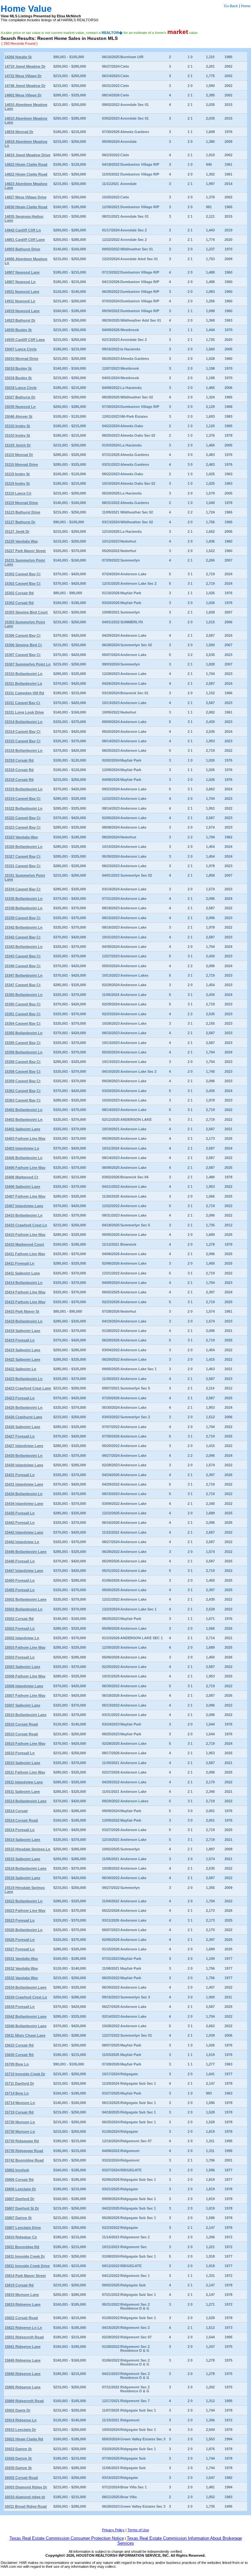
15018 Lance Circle (21, 388)
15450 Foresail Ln (20, 1580)
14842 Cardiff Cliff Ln (23, 230)
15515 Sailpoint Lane (22, 1859)
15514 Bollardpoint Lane (25, 1801)
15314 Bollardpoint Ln (24, 722)
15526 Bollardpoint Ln (24, 1930)
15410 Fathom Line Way (25, 1235)
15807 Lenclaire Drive (23, 2228)
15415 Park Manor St (22, 1311)
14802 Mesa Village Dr (23, 95)
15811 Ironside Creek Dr (25, 2256)
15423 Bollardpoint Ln (24, 1379)
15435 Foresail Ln (20, 1513)
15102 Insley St (17, 426)
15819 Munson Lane (22, 2295)
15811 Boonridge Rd (22, 2247)
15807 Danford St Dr (22, 2208)
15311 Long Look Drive (24, 712)
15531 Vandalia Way (21, 1959)
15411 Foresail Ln (19, 1263)
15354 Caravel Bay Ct (23, 1023)
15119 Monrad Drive (21, 503)
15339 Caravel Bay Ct (23, 918)
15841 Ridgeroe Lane (23, 2347)
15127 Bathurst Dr (20, 522)
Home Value (26, 9)
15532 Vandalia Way (21, 1968)
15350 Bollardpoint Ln (24, 995)
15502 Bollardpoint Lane (25, 1599)
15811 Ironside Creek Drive (27, 2266)
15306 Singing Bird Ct (23, 645)
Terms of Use (138, 2530)
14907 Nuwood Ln (20, 282)
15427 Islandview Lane (24, 1446)
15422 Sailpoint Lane (22, 1359)
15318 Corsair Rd (19, 760)
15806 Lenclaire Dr (20, 2189)
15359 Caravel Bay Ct (23, 1081)
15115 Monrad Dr (19, 455)
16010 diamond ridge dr (25, 2497)
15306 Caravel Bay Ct (23, 635)
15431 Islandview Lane (24, 1484)
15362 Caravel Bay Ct (23, 1091)
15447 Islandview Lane (24, 1571)
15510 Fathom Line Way (25, 1743)
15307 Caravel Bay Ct (23, 655)
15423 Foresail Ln (20, 1398)
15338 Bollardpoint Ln (24, 908)
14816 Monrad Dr (19, 132)
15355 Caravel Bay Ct (23, 1043)
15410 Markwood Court (24, 1244)
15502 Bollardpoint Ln (24, 1609)
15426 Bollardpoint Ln (24, 1407)
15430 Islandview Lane (24, 1465)
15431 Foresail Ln (20, 1475)
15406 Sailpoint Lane (22, 1187)
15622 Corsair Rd (19, 2045)
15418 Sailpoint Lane (22, 1331)
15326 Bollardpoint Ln (24, 847)
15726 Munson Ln (20, 2122)
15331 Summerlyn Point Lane (25, 877)
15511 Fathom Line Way (25, 1772)
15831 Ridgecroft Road (24, 2337)
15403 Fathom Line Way (25, 1138)
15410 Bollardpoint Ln (24, 1215)
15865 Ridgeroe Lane (23, 2387)
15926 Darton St (18, 2458)
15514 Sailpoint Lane (22, 1840)
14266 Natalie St (18, 57)
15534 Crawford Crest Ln (26, 1997)
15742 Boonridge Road (24, 2160)
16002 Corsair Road (21, 2478)
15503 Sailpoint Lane (22, 1667)
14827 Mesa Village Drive (25, 197)
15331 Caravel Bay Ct (23, 866)
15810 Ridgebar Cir (21, 2237)
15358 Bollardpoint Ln (24, 1052)
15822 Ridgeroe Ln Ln (23, 2328)
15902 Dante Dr (17, 2410)
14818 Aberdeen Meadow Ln (26, 143)
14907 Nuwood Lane (22, 272)
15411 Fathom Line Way (25, 1254)
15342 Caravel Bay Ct (23, 937)
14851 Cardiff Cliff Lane (25, 240)
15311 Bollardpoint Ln (23, 683)
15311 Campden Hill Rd (24, 693)
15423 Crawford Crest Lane (28, 1388)
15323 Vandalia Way (21, 837)
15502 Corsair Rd (19, 1619)
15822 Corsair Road (21, 2318)
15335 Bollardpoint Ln (24, 899)
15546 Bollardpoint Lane (25, 2026)
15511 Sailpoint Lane (22, 1792)
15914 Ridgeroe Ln (21, 2420)
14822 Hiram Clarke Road (26, 164)
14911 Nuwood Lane (22, 292)
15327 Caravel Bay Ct (23, 856)
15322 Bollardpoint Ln (24, 808)
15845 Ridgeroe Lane (23, 2360)
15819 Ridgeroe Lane (23, 2304)
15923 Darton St (18, 2449)
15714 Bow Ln (17, 2093)
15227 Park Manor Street (25, 551)
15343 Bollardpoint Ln (24, 947)
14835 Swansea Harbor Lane (24, 218)
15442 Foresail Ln (20, 1523)
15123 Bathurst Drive (22, 512)
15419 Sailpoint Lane (22, 1350)
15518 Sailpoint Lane (22, 1878)
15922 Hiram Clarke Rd (24, 2439)
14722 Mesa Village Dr (23, 76)
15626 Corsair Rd (19, 2055)
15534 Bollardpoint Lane (25, 1987)
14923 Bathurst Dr (20, 320)
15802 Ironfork (17, 2170)
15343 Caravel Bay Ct (23, 956)
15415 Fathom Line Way (25, 1302)
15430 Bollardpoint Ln (24, 1456)
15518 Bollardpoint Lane (25, 1868)
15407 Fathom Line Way (25, 1196)
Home (246, 6)
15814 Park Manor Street (25, 2276)
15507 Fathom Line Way (25, 1695)
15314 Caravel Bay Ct (23, 732)
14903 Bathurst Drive (22, 249)
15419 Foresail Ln (20, 1340)
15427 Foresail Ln (20, 1436)
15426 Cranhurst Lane (23, 1417)
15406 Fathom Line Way (25, 1168)
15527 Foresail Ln (20, 1949)
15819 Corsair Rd (19, 2285)
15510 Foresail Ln (20, 1753)
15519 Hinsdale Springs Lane (25, 1890)
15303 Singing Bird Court (26, 612)
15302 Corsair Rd (19, 593)
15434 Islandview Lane (24, 1504)
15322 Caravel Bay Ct (23, 818)
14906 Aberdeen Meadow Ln (26, 261)
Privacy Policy (113, 2530)
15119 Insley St (17, 474)
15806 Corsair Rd (19, 2180)
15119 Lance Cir (18, 493)
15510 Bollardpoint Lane (25, 1715)
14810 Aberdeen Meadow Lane (26, 107)
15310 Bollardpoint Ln (24, 674)
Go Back (231, 6)
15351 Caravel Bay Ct (23, 1014)
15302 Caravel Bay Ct (23, 574)
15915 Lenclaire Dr (20, 2430)
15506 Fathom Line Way (25, 1676)
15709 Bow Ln (17, 2064)
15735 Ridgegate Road (24, 2151)
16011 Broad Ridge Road (26, 2506)
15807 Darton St (18, 2218)
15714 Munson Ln (20, 2103)
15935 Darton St (18, 2468)
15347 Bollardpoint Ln (24, 975)
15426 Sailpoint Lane (22, 1427)
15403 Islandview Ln (22, 1148)
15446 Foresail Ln (20, 1561)
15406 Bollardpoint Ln (24, 1158)
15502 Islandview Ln (22, 1638)
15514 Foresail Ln (20, 1830)
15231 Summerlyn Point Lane (25, 562)
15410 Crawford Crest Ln (26, 1225)
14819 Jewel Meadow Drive (27, 155)
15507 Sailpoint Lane (22, 1705)
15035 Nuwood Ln (20, 407)
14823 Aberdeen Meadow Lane (26, 186)
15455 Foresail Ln (20, 1590)
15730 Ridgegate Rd (22, 2141)
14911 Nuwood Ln (20, 301)
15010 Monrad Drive (21, 359)
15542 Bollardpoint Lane (25, 2016)
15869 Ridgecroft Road (24, 2401)
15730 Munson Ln (20, 2131)
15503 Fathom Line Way (25, 1647)
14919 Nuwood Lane (22, 311)
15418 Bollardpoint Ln (24, 1321)
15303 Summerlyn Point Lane (25, 624)
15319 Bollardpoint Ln (24, 789)
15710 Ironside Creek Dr (25, 2074)
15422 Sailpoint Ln (20, 1369)
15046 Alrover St (18, 416)
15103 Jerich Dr (18, 445)
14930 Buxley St (18, 330)
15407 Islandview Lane (24, 1206)
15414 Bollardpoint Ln (24, 1283)
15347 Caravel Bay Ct (23, 985)
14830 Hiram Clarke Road (26, 207)
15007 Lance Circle (21, 349)
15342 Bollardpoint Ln (24, 927)
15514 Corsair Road (21, 1820)
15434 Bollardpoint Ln (24, 1494)
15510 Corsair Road (21, 1724)
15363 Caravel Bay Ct (23, 1100)
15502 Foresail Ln (20, 1628)
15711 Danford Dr (19, 2083)
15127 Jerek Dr (17, 531)
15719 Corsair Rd (19, 2112)
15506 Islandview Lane (24, 1686)
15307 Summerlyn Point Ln (28, 664)
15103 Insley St (17, 435)
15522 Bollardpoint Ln (24, 1901)
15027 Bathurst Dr (20, 397)
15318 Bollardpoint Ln (24, 750)
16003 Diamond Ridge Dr (26, 2487)
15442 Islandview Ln (22, 1542)
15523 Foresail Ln (20, 1920)
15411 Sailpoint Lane (22, 1273)
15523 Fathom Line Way (25, 1911)
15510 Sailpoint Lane (22, 1763)
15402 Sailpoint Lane (22, 1129)
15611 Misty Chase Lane (25, 2035)
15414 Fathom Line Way (25, 1292)
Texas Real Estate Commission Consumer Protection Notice (67, 2538)
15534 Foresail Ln (20, 2007)
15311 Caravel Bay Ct (22, 703)
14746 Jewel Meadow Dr (25, 86)
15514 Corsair (16, 1811)
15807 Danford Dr (19, 2199)
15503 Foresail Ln (20, 1657)
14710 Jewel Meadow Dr (25, 66)
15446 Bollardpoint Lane (25, 1552)
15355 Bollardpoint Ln (24, 1033)
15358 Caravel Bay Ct (23, 1062)
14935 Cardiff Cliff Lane (25, 340)
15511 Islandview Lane (24, 1782)
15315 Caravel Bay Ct (23, 741)
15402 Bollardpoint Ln (24, 1110)
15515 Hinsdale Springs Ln (27, 1849)
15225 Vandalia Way (21, 541)
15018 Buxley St (18, 368)
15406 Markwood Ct (21, 1177)
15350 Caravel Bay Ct (23, 1004)
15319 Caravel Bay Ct (23, 799)
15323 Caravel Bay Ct (23, 827)
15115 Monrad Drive (21, 464)
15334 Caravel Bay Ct (23, 889)
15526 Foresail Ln (20, 1940)
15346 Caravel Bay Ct (23, 966)
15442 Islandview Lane (24, 1532)
